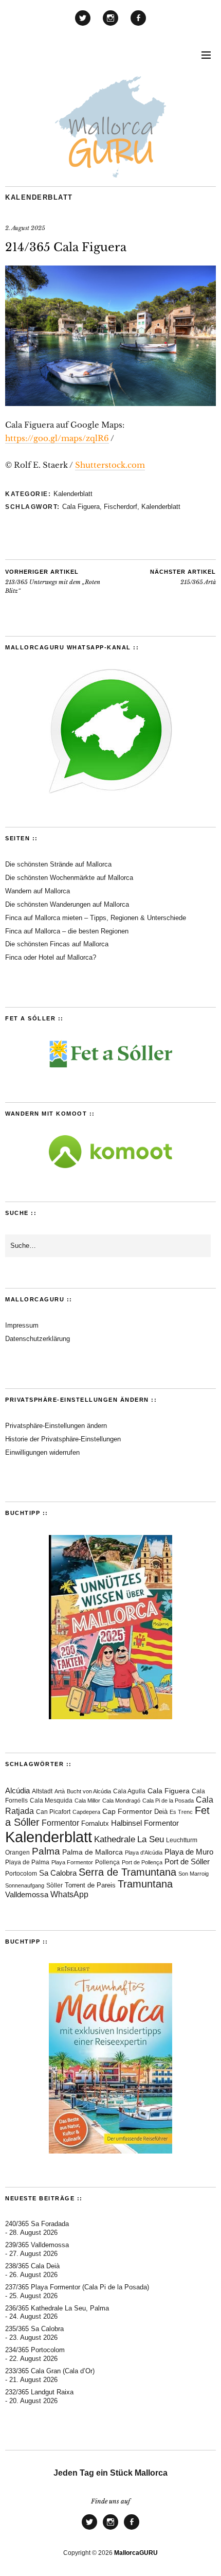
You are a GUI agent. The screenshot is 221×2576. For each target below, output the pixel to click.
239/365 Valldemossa (37, 2245)
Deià (161, 1812)
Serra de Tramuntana (127, 1872)
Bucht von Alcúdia (89, 1791)
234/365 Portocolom (35, 2350)
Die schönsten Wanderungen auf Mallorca (67, 904)
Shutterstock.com (110, 465)
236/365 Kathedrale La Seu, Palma (57, 2308)
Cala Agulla (129, 1791)
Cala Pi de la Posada (168, 1801)
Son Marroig (194, 1874)
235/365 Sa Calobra (34, 2329)
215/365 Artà (183, 577)
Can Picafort (53, 1812)
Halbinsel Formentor (145, 1823)
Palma (46, 1851)
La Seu (151, 1839)
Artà (60, 1791)
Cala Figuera (81, 507)
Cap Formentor (127, 1811)
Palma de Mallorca (93, 1852)
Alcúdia (17, 1790)
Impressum (22, 1325)
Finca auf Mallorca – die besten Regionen (67, 931)
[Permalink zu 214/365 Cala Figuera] (110, 403)
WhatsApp (69, 1894)
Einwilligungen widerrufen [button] (42, 1452)
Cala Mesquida (51, 1801)
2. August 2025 (25, 228)
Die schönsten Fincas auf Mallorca (57, 944)
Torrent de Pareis (90, 1885)
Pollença (107, 1862)
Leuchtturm (182, 1840)
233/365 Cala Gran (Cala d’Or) (50, 2371)
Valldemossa (27, 1894)
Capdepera (86, 1812)
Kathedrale (115, 1839)
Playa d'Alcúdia (144, 1852)
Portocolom (21, 1874)
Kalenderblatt (39, 197)
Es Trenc (181, 1812)
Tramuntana (145, 1884)
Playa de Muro (189, 1852)
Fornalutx (95, 1824)
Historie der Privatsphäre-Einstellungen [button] (63, 1439)
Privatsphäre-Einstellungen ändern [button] (56, 1426)
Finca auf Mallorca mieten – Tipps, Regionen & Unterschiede (96, 918)
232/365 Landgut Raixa (39, 2392)
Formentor (60, 1823)
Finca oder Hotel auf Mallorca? (51, 957)
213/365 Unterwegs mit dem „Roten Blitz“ (53, 581)
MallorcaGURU (136, 2553)
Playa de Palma (27, 1862)
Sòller (54, 1885)
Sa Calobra (58, 1873)
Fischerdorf (121, 507)
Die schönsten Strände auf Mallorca (58, 864)
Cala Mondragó (121, 1801)
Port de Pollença (142, 1862)
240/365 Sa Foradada (37, 2224)
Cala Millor (87, 1801)
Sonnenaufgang (25, 1885)
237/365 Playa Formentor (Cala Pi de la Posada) (77, 2287)
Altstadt (42, 1791)
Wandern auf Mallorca (38, 891)
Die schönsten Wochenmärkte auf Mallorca (69, 878)
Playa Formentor (72, 1862)
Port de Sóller (187, 1862)
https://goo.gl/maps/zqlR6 (57, 438)
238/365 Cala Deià (32, 2266)
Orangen (17, 1852)
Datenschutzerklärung (38, 1339)
